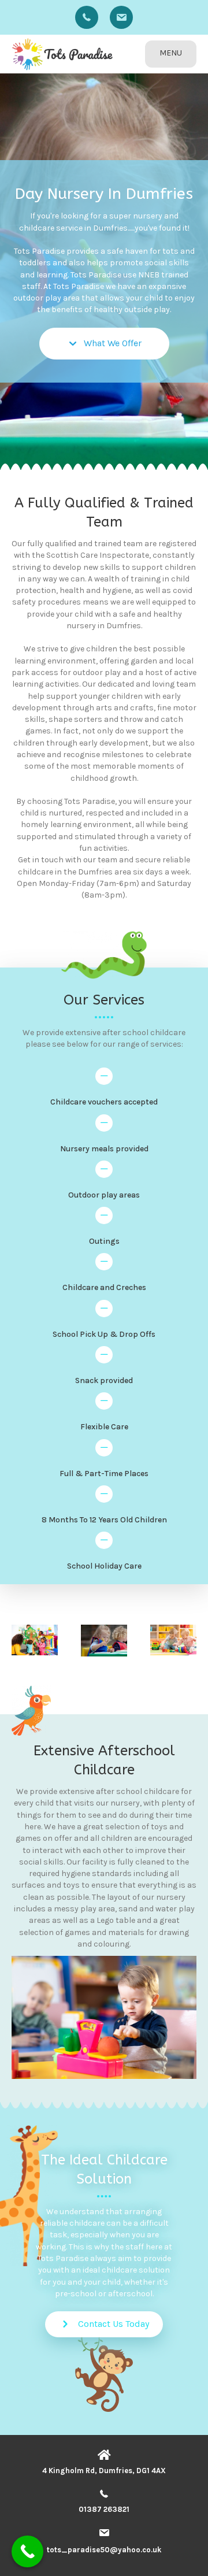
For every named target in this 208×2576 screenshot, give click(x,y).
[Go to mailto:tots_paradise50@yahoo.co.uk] (121, 17)
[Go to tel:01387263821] (87, 17)
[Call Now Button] (27, 2551)
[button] (104, 344)
